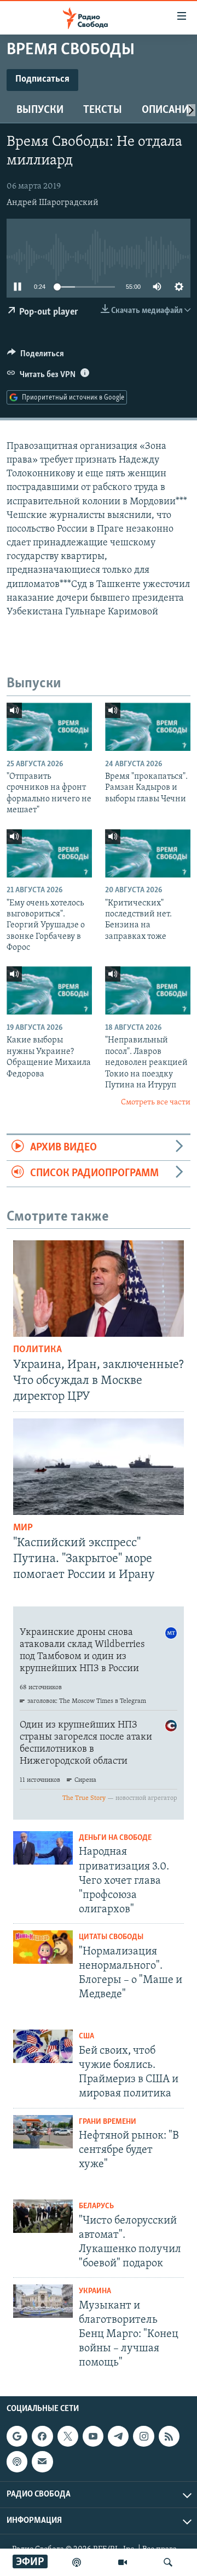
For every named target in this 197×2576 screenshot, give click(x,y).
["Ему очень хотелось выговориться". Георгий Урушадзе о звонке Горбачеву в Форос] (49, 853)
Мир (23, 1528)
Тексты (103, 110)
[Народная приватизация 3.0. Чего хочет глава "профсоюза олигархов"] (43, 1848)
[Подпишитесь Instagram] (143, 2436)
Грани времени (108, 2122)
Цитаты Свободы (111, 1937)
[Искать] (168, 2562)
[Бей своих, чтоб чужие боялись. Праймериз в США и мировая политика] (43, 2046)
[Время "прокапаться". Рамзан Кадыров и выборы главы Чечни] (148, 727)
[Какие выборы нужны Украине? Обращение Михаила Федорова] (49, 990)
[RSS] (169, 2436)
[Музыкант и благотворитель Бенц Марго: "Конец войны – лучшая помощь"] (43, 2301)
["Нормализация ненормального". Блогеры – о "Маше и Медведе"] (43, 1947)
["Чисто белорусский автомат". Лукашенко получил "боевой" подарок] (43, 2216)
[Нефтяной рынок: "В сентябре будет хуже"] (43, 2132)
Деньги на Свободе (115, 1838)
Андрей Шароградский (53, 203)
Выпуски (40, 110)
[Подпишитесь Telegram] (118, 2436)
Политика (37, 1350)
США (86, 2036)
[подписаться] (42, 2461)
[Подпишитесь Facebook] (42, 2436)
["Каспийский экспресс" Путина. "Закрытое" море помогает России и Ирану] (99, 1467)
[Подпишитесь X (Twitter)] (68, 2436)
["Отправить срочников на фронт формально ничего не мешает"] (49, 727)
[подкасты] (77, 2562)
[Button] (36, 356)
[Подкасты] (17, 2461)
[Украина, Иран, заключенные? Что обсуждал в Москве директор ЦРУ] (99, 1289)
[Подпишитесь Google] (17, 2436)
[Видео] (123, 2562)
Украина (95, 2291)
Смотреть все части (156, 1102)
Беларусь (96, 2206)
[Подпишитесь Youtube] (93, 2436)
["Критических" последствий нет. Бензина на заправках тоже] (148, 853)
